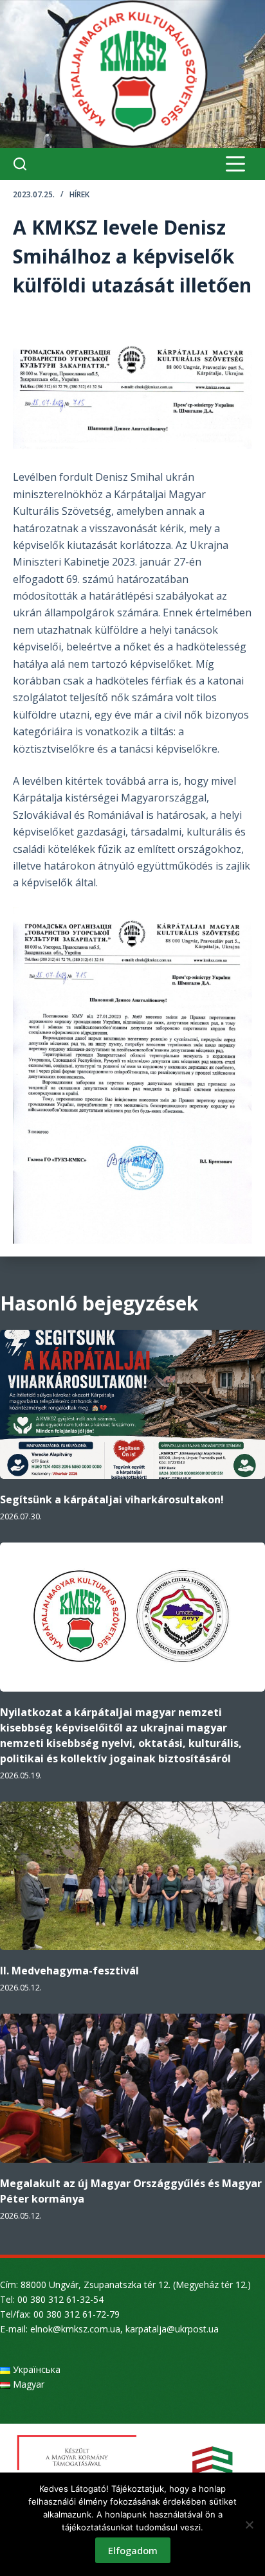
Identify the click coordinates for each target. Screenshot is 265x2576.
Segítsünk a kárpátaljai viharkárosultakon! (112, 1499)
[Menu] (235, 164)
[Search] (20, 164)
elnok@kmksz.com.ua (75, 2329)
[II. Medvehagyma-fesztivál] (132, 1876)
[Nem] (249, 2525)
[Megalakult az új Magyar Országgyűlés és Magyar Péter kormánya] (132, 2088)
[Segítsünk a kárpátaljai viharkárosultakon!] (132, 1404)
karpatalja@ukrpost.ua (172, 2329)
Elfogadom (133, 2550)
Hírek (79, 194)
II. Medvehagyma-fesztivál (69, 1971)
